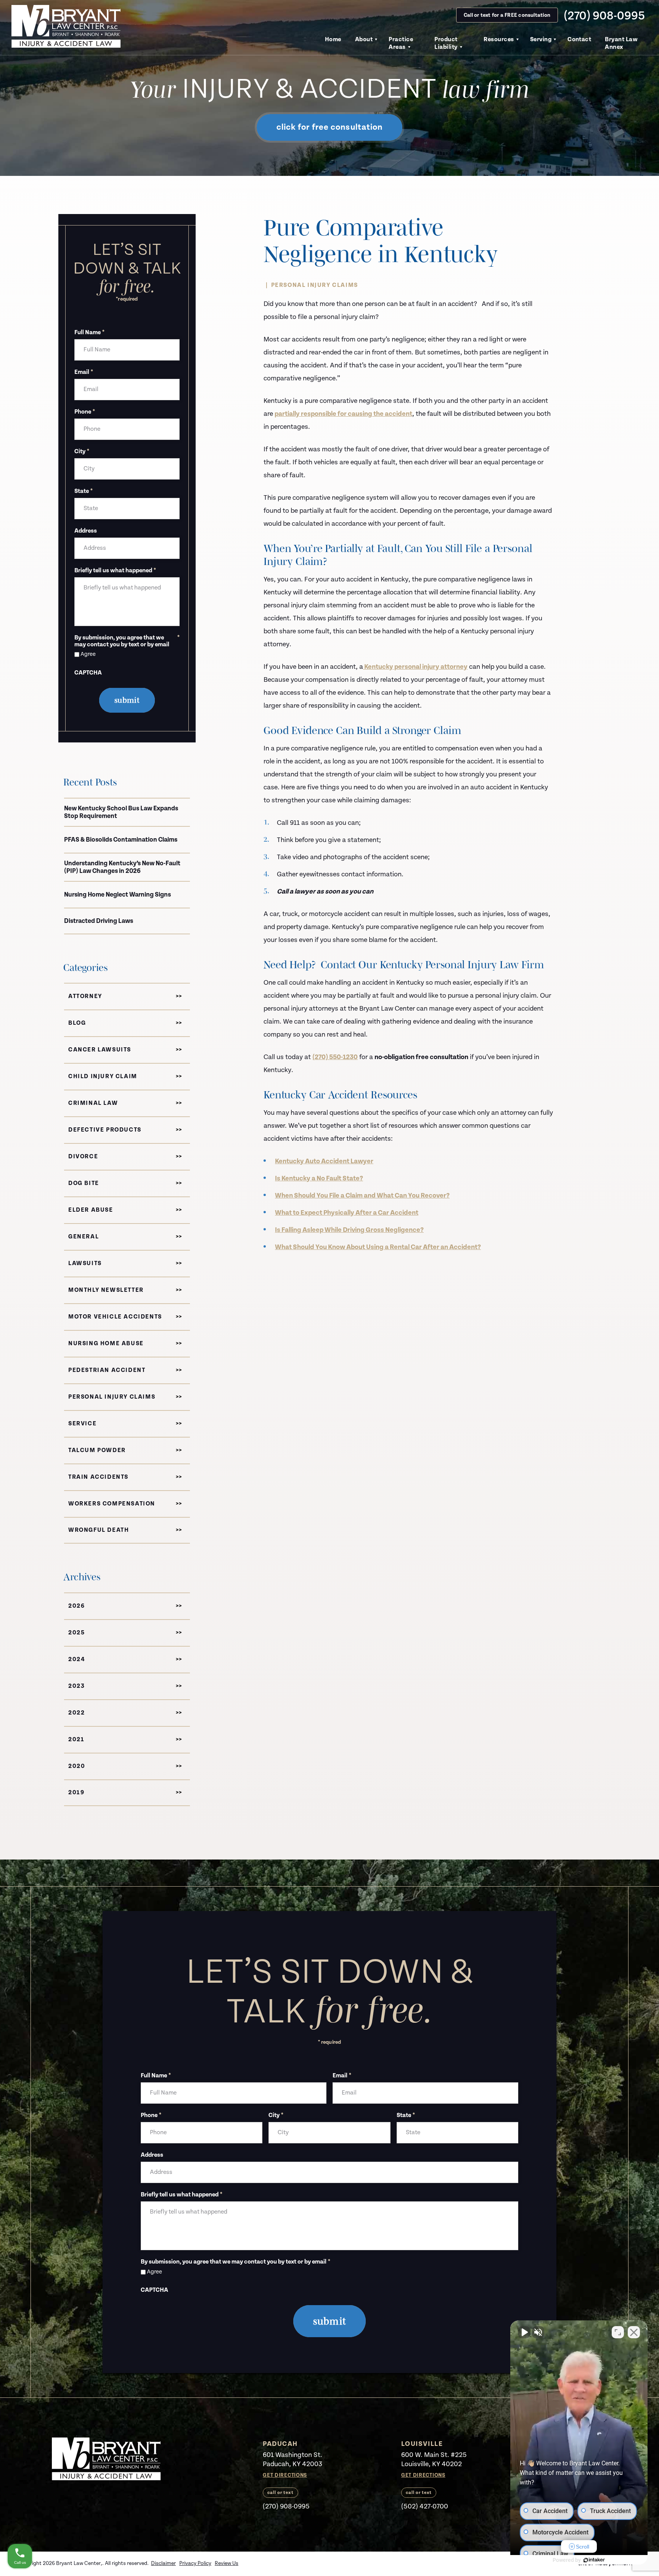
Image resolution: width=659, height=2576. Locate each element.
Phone (85, 412)
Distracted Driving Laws (99, 921)
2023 (76, 1686)
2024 (77, 1659)
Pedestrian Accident (107, 1370)
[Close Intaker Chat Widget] (634, 2332)
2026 (76, 1606)
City (82, 452)
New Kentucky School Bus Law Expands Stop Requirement (121, 812)
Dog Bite (84, 1183)
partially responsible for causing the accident (343, 414)
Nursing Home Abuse (106, 1344)
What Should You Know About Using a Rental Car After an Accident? (378, 1247)
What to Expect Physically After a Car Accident (347, 1213)
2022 (76, 1713)
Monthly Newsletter (106, 1290)
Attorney (85, 996)
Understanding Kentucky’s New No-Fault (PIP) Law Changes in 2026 (122, 867)
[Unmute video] (524, 2332)
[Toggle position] (618, 2332)
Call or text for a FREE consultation (507, 15)
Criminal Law (93, 1103)
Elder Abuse (91, 1210)
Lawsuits (85, 1263)
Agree (88, 654)
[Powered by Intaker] (594, 2560)
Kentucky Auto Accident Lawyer (324, 1161)
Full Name (89, 333)
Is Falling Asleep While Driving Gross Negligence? (349, 1230)
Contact (579, 39)
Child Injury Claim (103, 1076)
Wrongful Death (99, 1530)
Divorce (83, 1157)
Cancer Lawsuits (100, 1050)
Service (82, 1424)
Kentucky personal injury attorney (415, 667)
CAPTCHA (88, 673)
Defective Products (105, 1130)
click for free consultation (330, 127)
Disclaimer (163, 2563)
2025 (76, 1633)
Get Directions (285, 2475)
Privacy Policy (195, 2563)
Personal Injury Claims (315, 285)
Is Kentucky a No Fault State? (319, 1178)
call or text (280, 2493)
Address (86, 531)
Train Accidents (98, 1477)
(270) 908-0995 (604, 15)
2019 (76, 1793)
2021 (76, 1740)
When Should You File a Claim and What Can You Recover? (362, 1195)
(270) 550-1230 (335, 1057)
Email (84, 372)
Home (333, 39)
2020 (77, 1766)
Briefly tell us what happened (115, 571)
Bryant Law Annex (621, 43)
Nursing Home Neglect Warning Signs (117, 895)
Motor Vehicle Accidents (115, 1317)
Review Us (227, 2563)
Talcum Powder (97, 1450)
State (84, 491)
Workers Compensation (112, 1504)
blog (77, 1023)
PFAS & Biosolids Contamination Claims (121, 840)
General (84, 1237)
